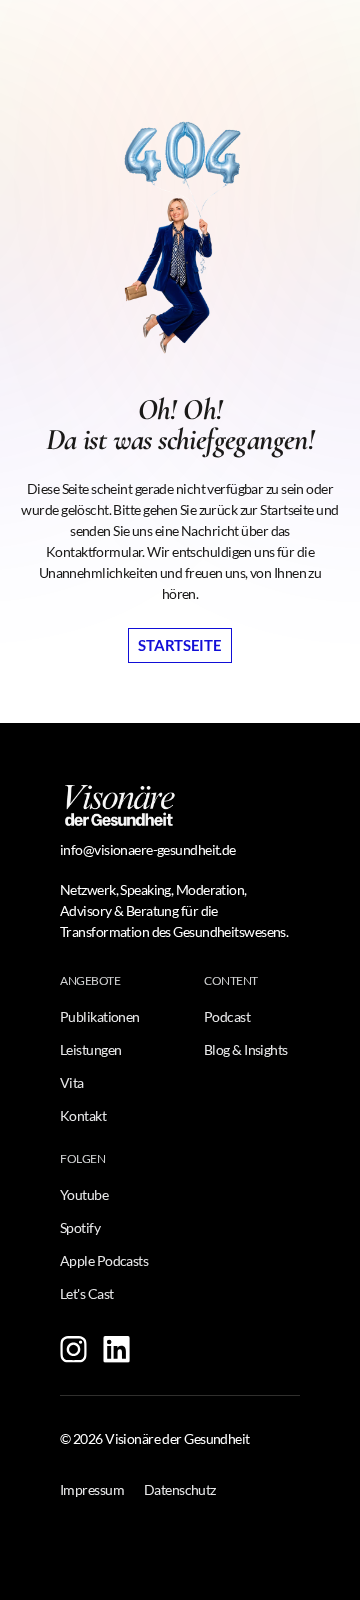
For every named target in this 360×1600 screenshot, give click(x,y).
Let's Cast (86, 1293)
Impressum (92, 1489)
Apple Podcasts (104, 1260)
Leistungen (90, 1049)
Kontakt (83, 1115)
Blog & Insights (246, 1049)
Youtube (84, 1194)
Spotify (80, 1227)
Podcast (227, 1016)
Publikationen (100, 1016)
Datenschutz (180, 1489)
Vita (72, 1082)
